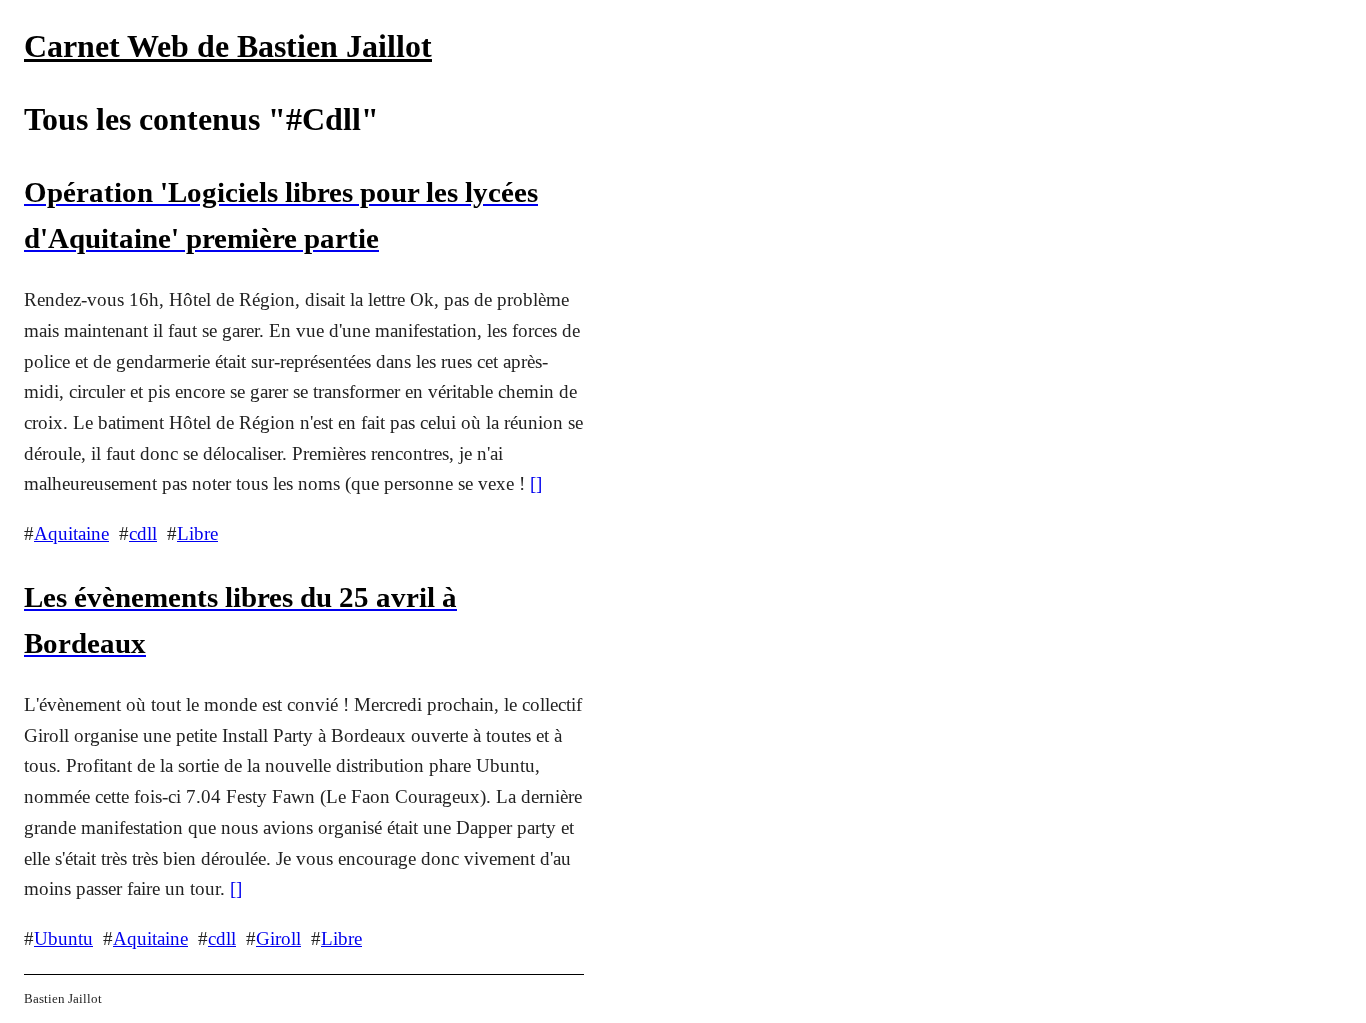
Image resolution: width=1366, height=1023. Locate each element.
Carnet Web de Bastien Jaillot (228, 46)
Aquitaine (71, 533)
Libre (197, 533)
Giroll (278, 938)
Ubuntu (63, 938)
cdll (143, 533)
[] (536, 483)
